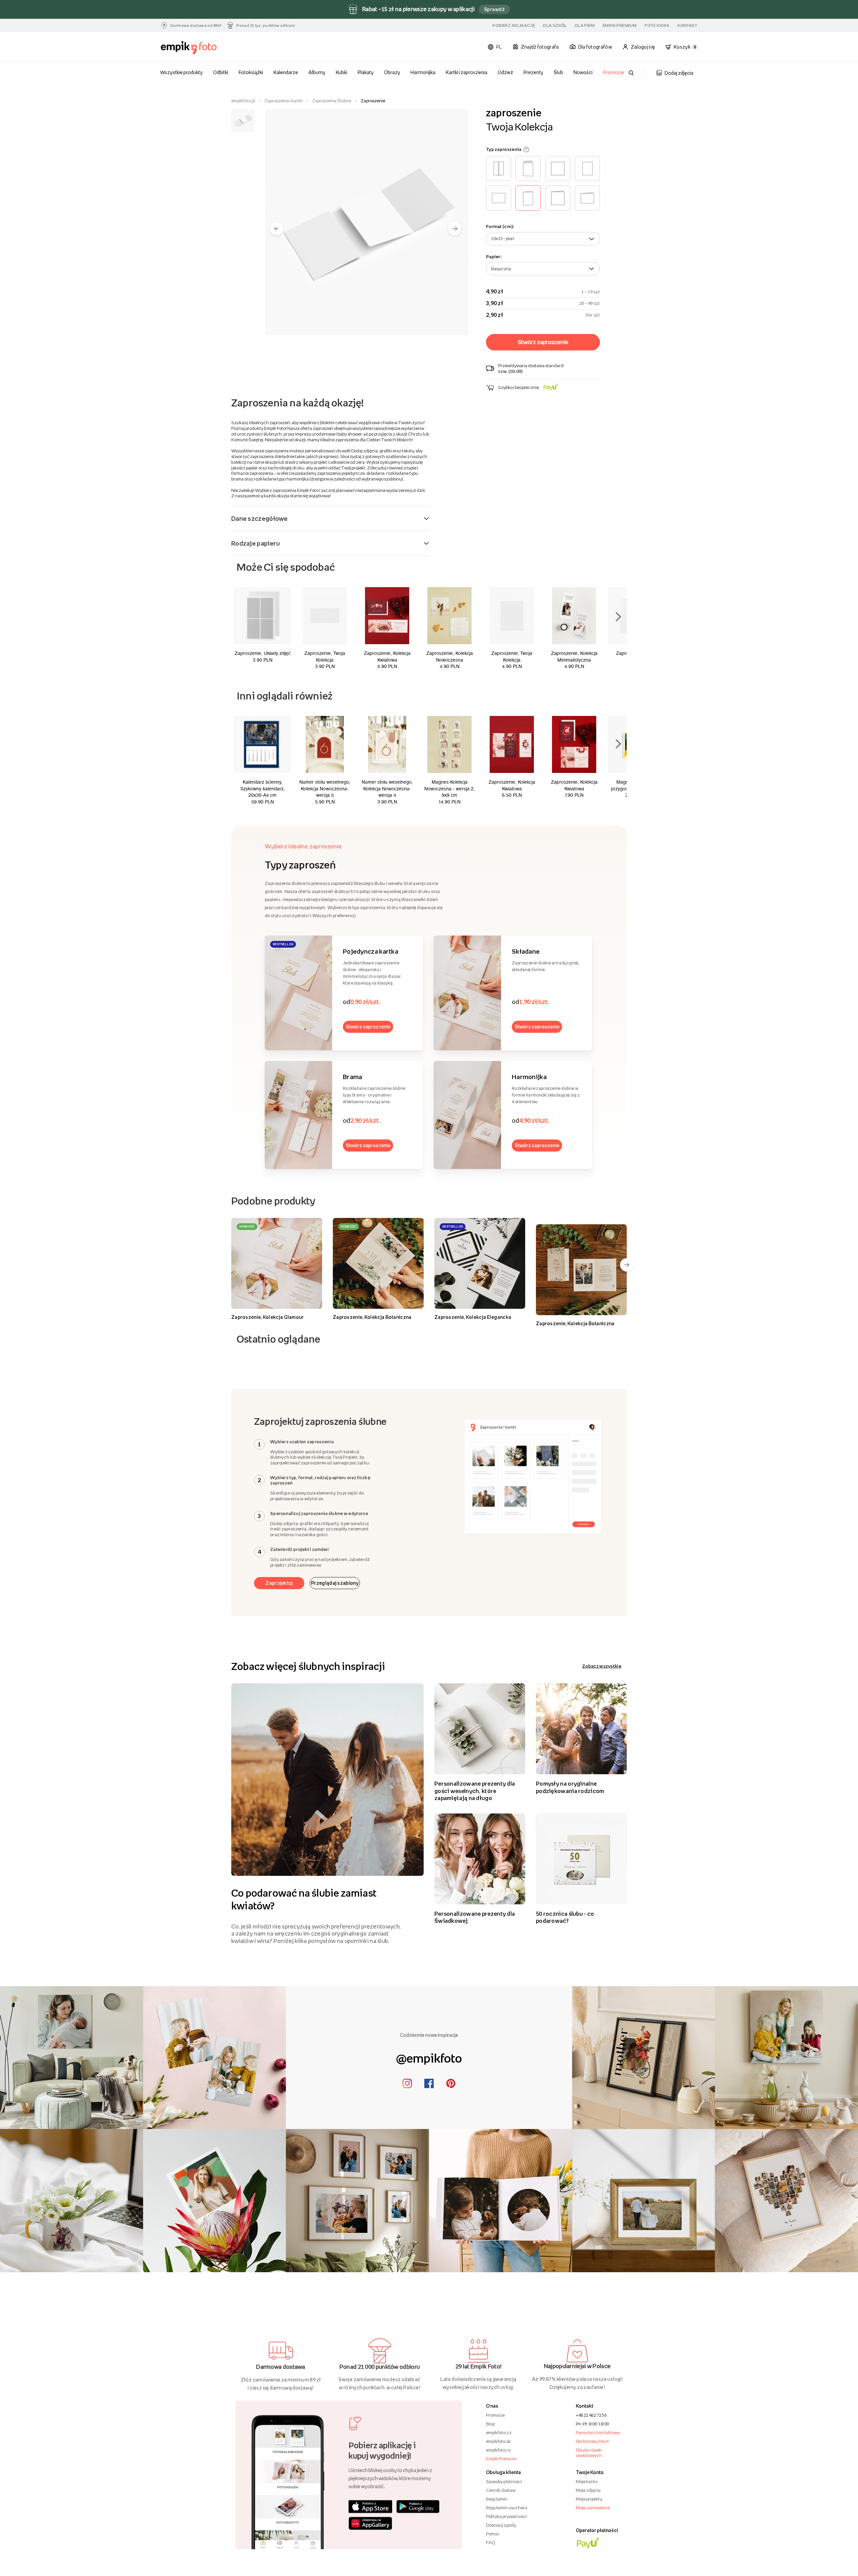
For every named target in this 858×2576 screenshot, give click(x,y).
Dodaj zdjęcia (679, 73)
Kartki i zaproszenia (467, 72)
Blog (490, 2424)
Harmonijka (423, 72)
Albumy (317, 72)
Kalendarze (286, 72)
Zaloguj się (643, 47)
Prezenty (533, 72)
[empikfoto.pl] (202, 48)
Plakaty (366, 72)
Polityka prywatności (506, 2516)
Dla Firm (585, 25)
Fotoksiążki (251, 72)
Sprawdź (494, 9)
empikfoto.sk (498, 2441)
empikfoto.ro (498, 2450)
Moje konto (587, 2481)
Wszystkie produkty (182, 72)
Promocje (614, 72)
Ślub (558, 72)
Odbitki (221, 72)
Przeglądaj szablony (335, 1583)
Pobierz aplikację (514, 25)
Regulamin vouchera (507, 2508)
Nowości (583, 72)
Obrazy (392, 72)
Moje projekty (589, 2499)
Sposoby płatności (504, 2481)
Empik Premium (620, 25)
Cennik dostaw (501, 2490)
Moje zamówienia (593, 2508)
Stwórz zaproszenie (368, 1027)
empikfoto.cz (499, 2432)
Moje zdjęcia (588, 2490)
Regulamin (497, 2499)
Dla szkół (555, 25)
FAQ (491, 2542)
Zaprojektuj (279, 1583)
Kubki (342, 72)
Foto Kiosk (657, 25)
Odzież (505, 72)
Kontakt (687, 25)
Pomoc (493, 2534)
